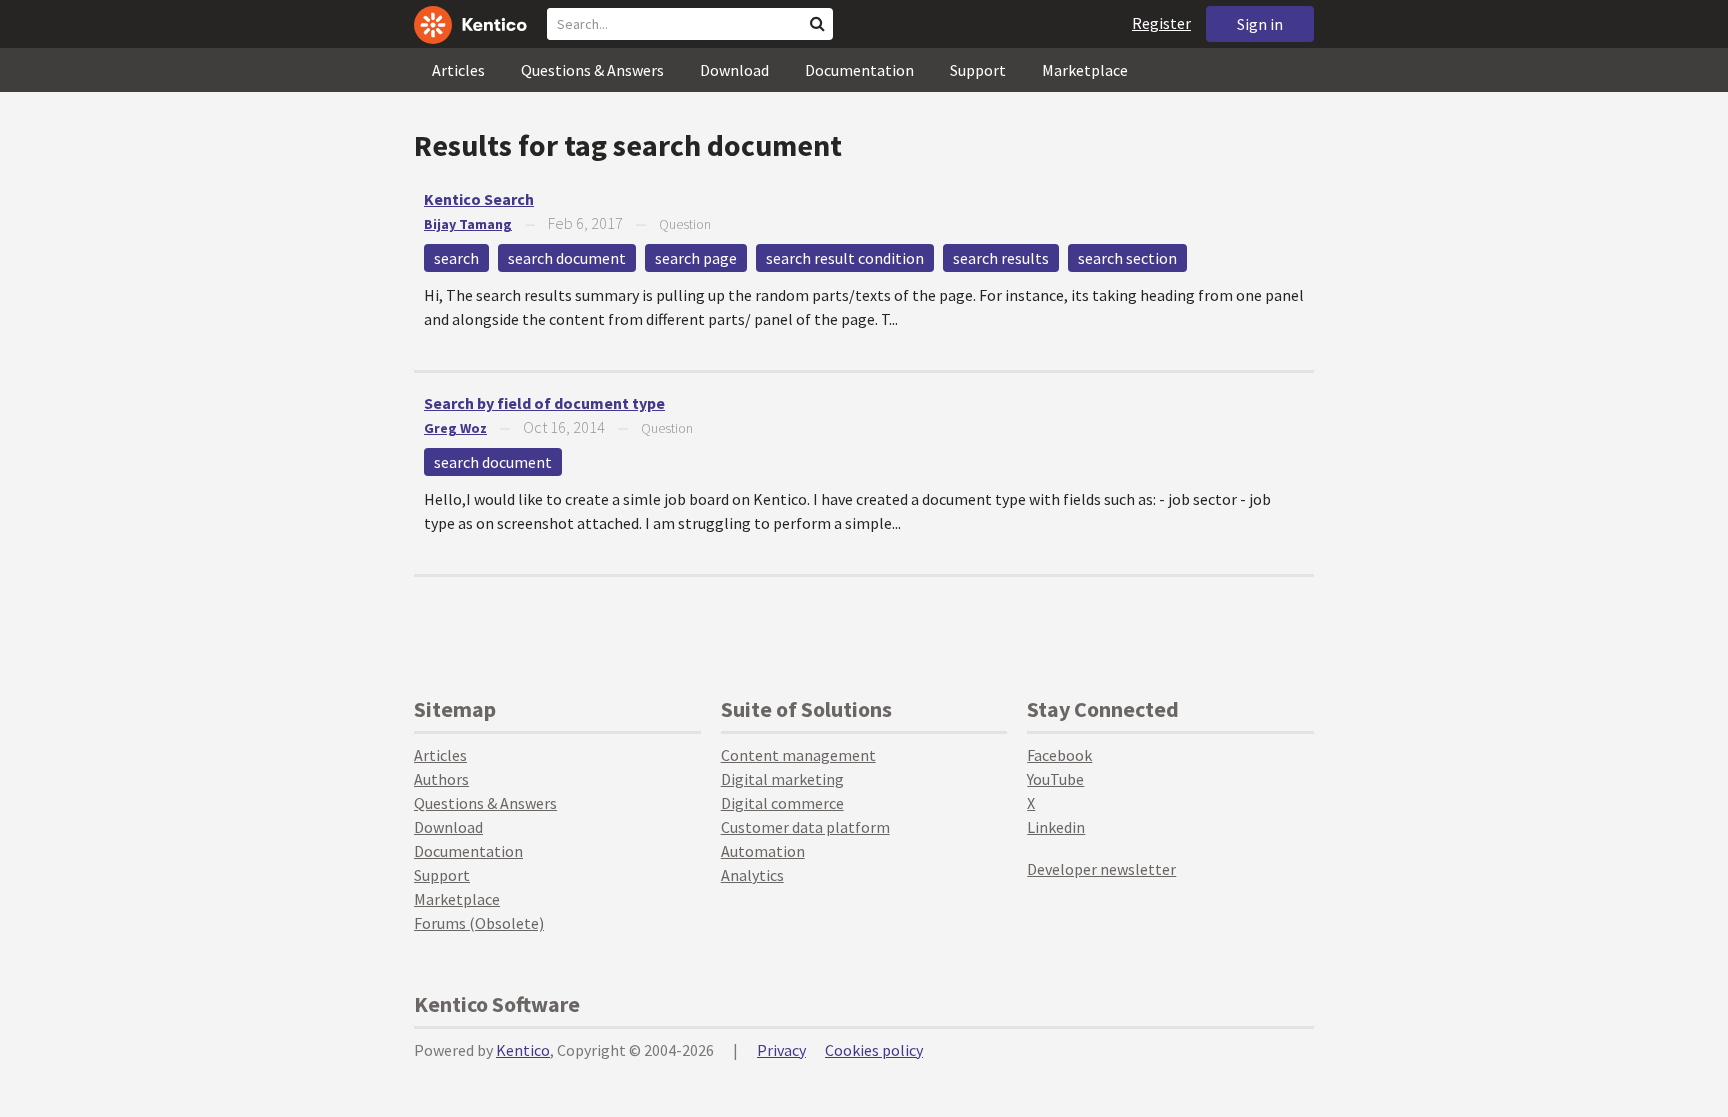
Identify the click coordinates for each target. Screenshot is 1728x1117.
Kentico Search (479, 199)
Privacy (781, 1050)
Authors (441, 779)
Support (978, 70)
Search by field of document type (544, 403)
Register (1161, 23)
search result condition (845, 258)
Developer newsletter (1101, 869)
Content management (798, 755)
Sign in (1260, 24)
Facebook (1059, 755)
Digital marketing (782, 779)
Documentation (859, 70)
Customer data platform (805, 827)
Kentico (523, 1050)
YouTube (1055, 779)
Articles (458, 70)
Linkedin (1056, 827)
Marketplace (1085, 70)
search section (1127, 258)
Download (734, 70)
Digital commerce (782, 803)
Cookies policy (874, 1050)
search (456, 258)
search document (567, 258)
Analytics (752, 875)
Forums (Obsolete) (479, 923)
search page (696, 258)
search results (1001, 258)
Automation (763, 851)
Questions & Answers (592, 70)
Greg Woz (455, 428)
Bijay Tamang (468, 224)
